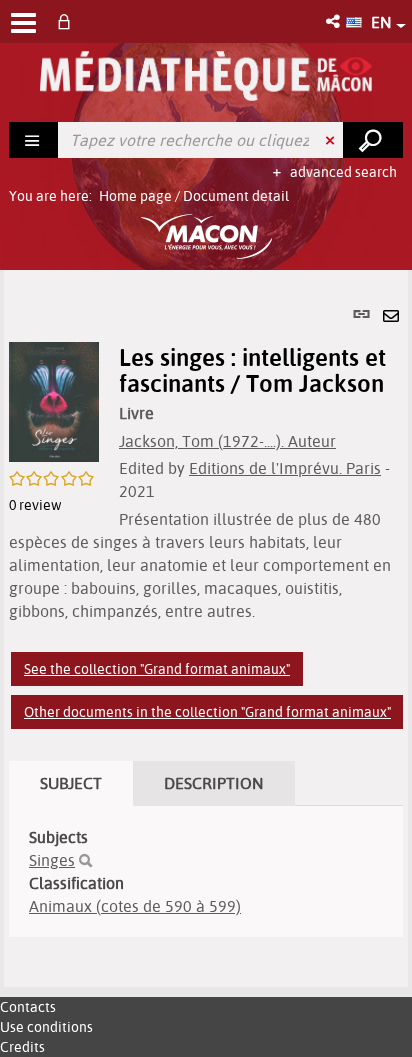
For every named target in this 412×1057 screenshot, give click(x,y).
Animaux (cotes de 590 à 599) (135, 906)
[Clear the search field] (332, 140)
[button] (334, 21)
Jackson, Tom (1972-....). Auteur (227, 441)
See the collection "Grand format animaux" (157, 669)
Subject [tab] (71, 783)
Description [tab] (214, 783)
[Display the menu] (23, 23)
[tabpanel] (206, 628)
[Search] (85, 861)
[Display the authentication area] (68, 21)
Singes (52, 860)
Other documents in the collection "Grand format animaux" (207, 712)
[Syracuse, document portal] (205, 76)
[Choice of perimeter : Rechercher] (34, 140)
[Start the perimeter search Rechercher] (373, 140)
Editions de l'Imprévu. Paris (285, 468)
